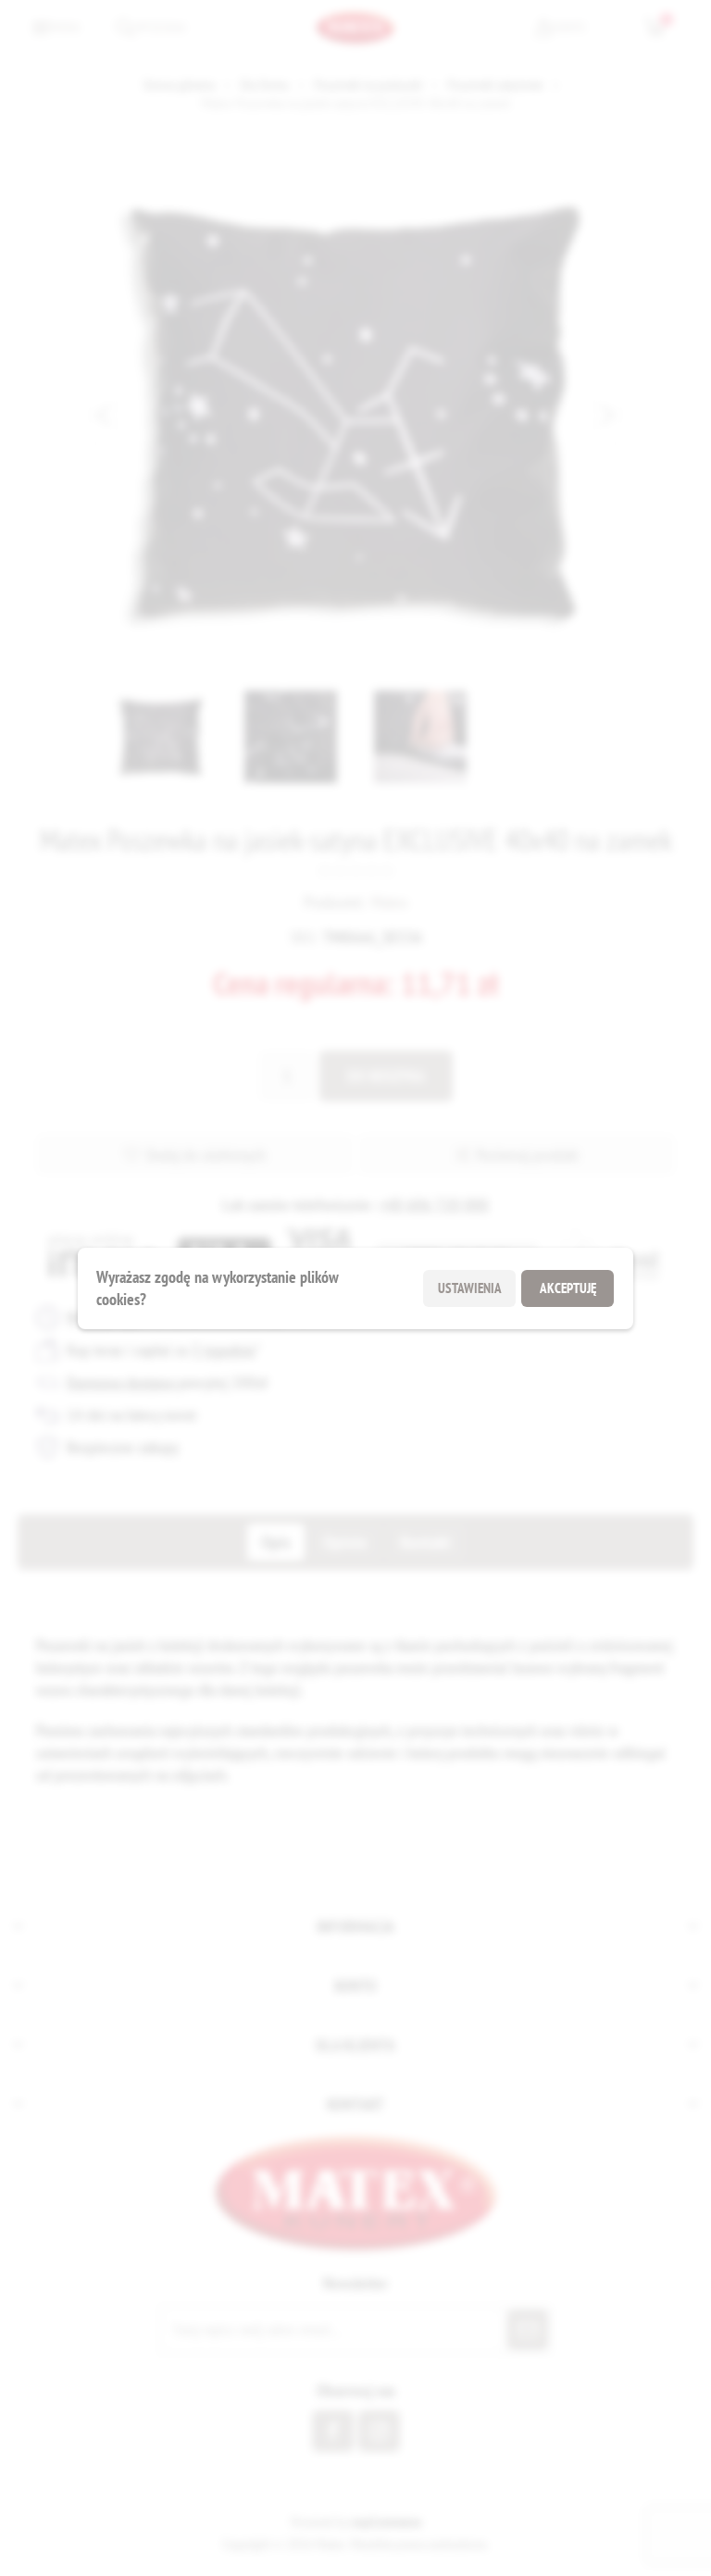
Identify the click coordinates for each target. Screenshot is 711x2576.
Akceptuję (568, 1288)
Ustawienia (470, 1288)
